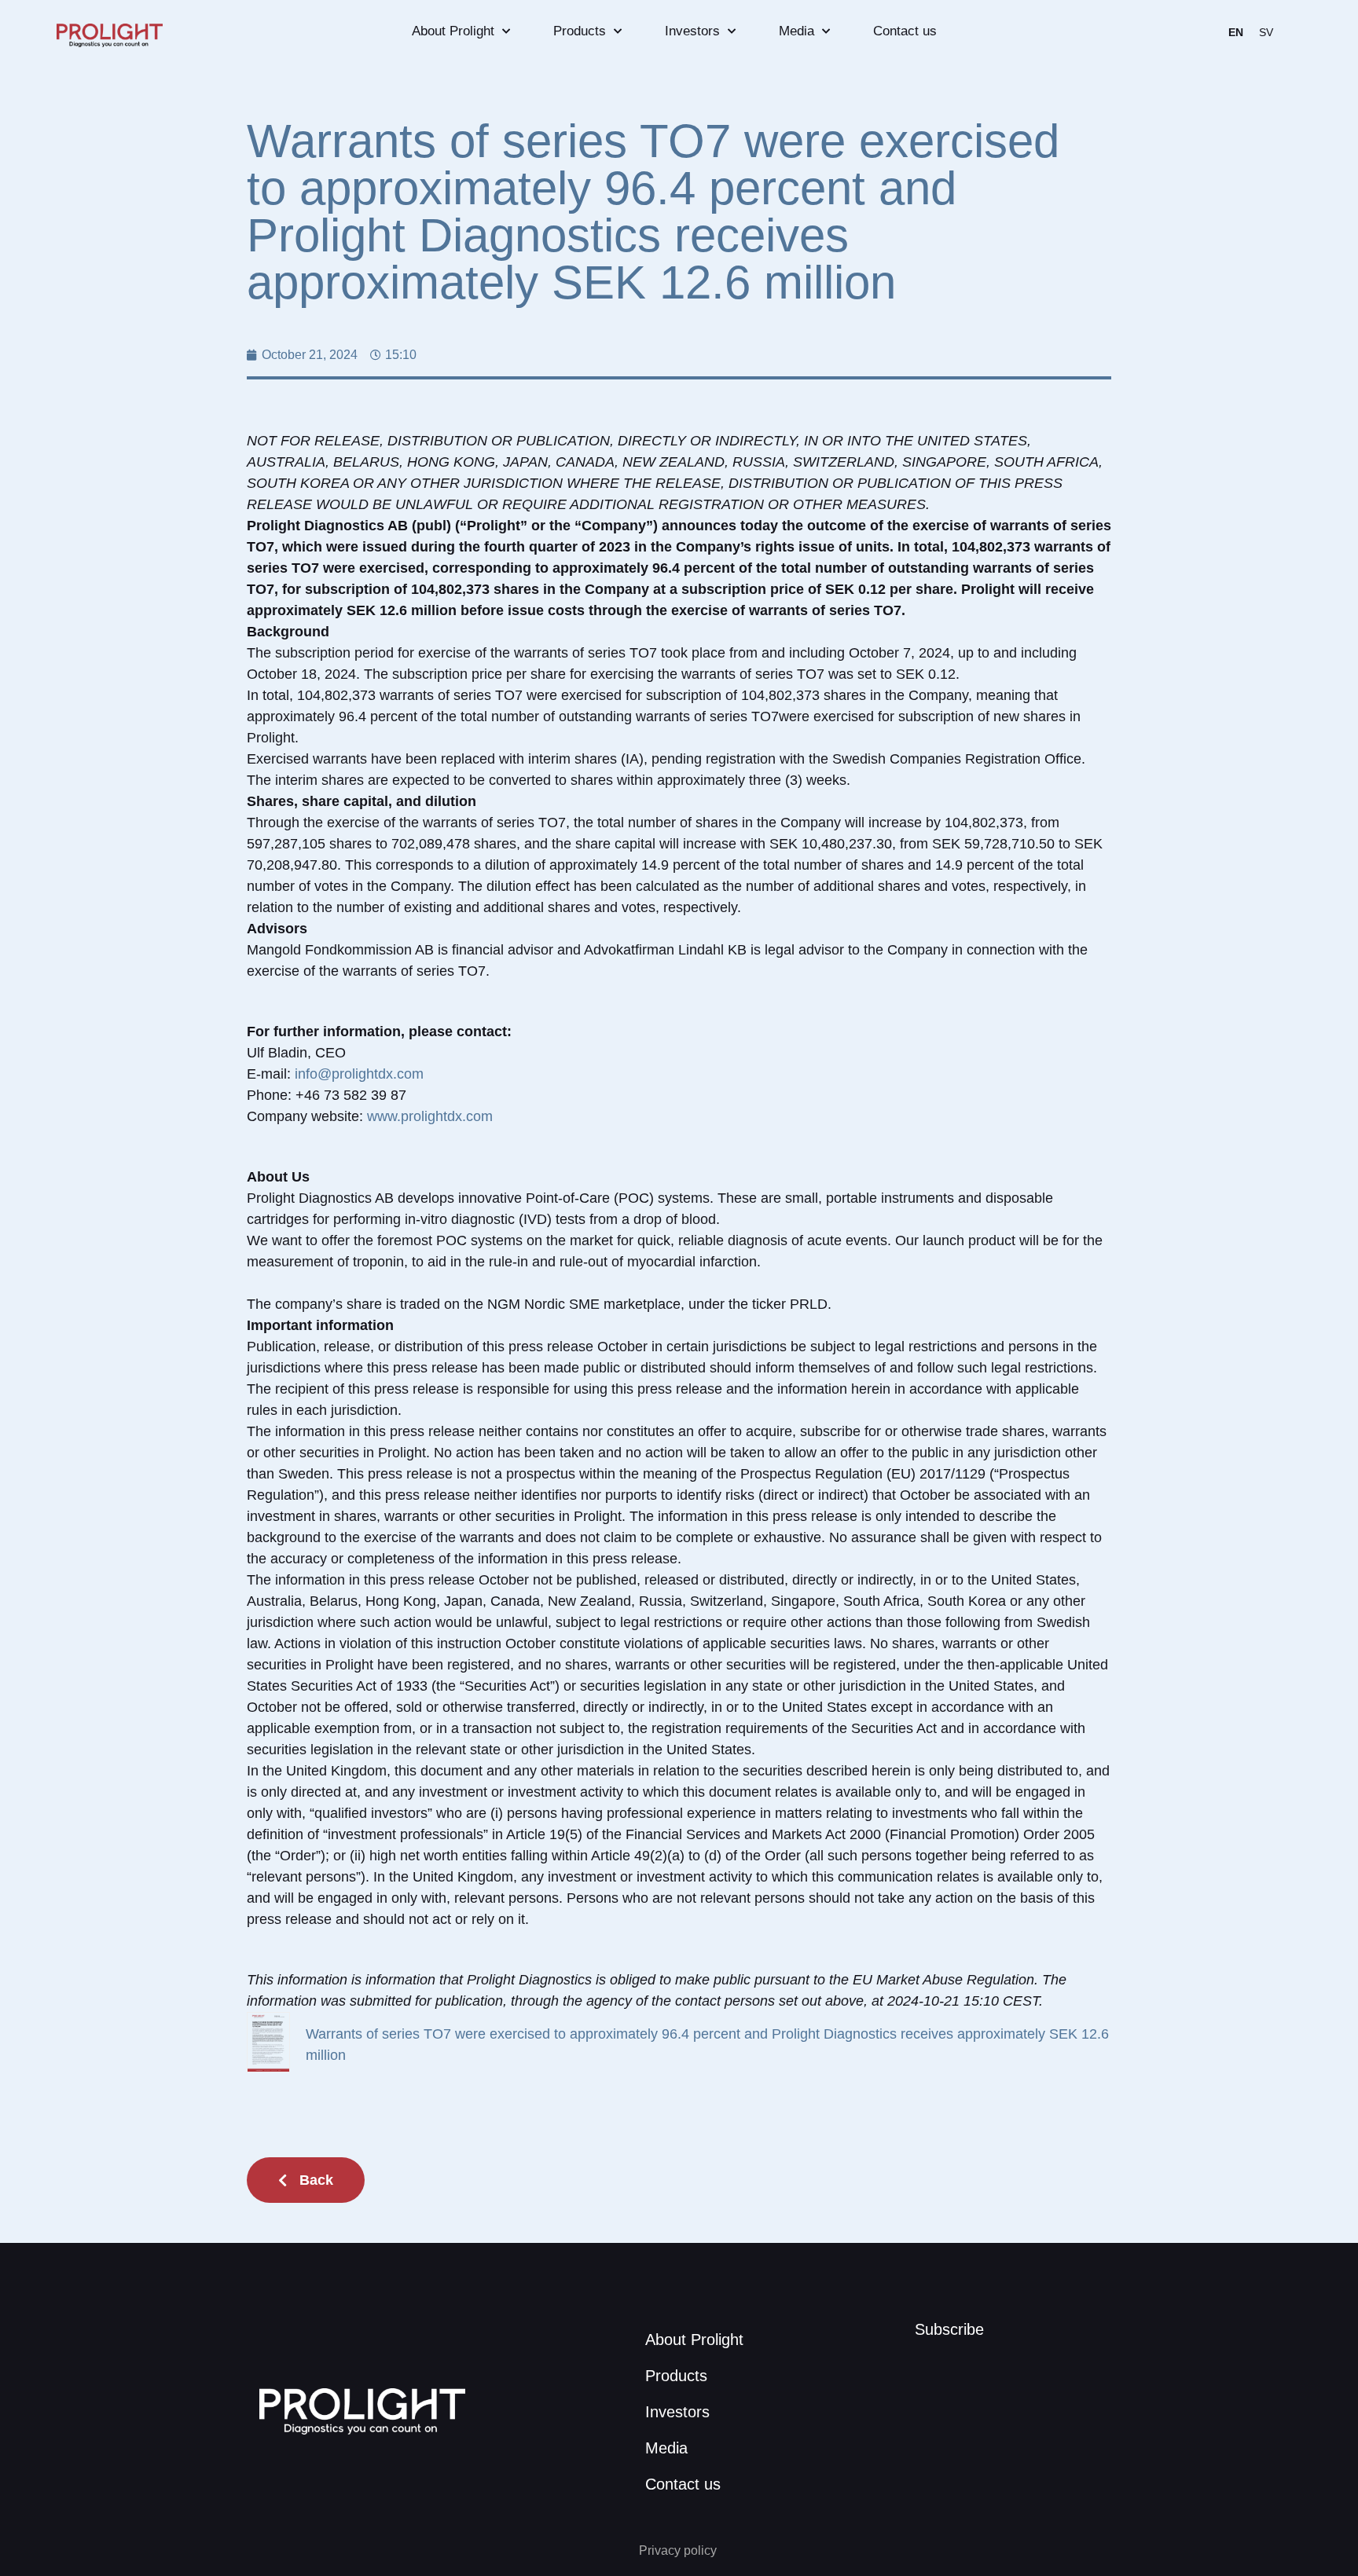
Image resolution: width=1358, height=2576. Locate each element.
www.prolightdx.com (430, 1116)
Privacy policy (679, 2550)
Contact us (905, 31)
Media (796, 31)
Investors (692, 31)
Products (580, 31)
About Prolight (453, 31)
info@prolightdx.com (359, 1074)
